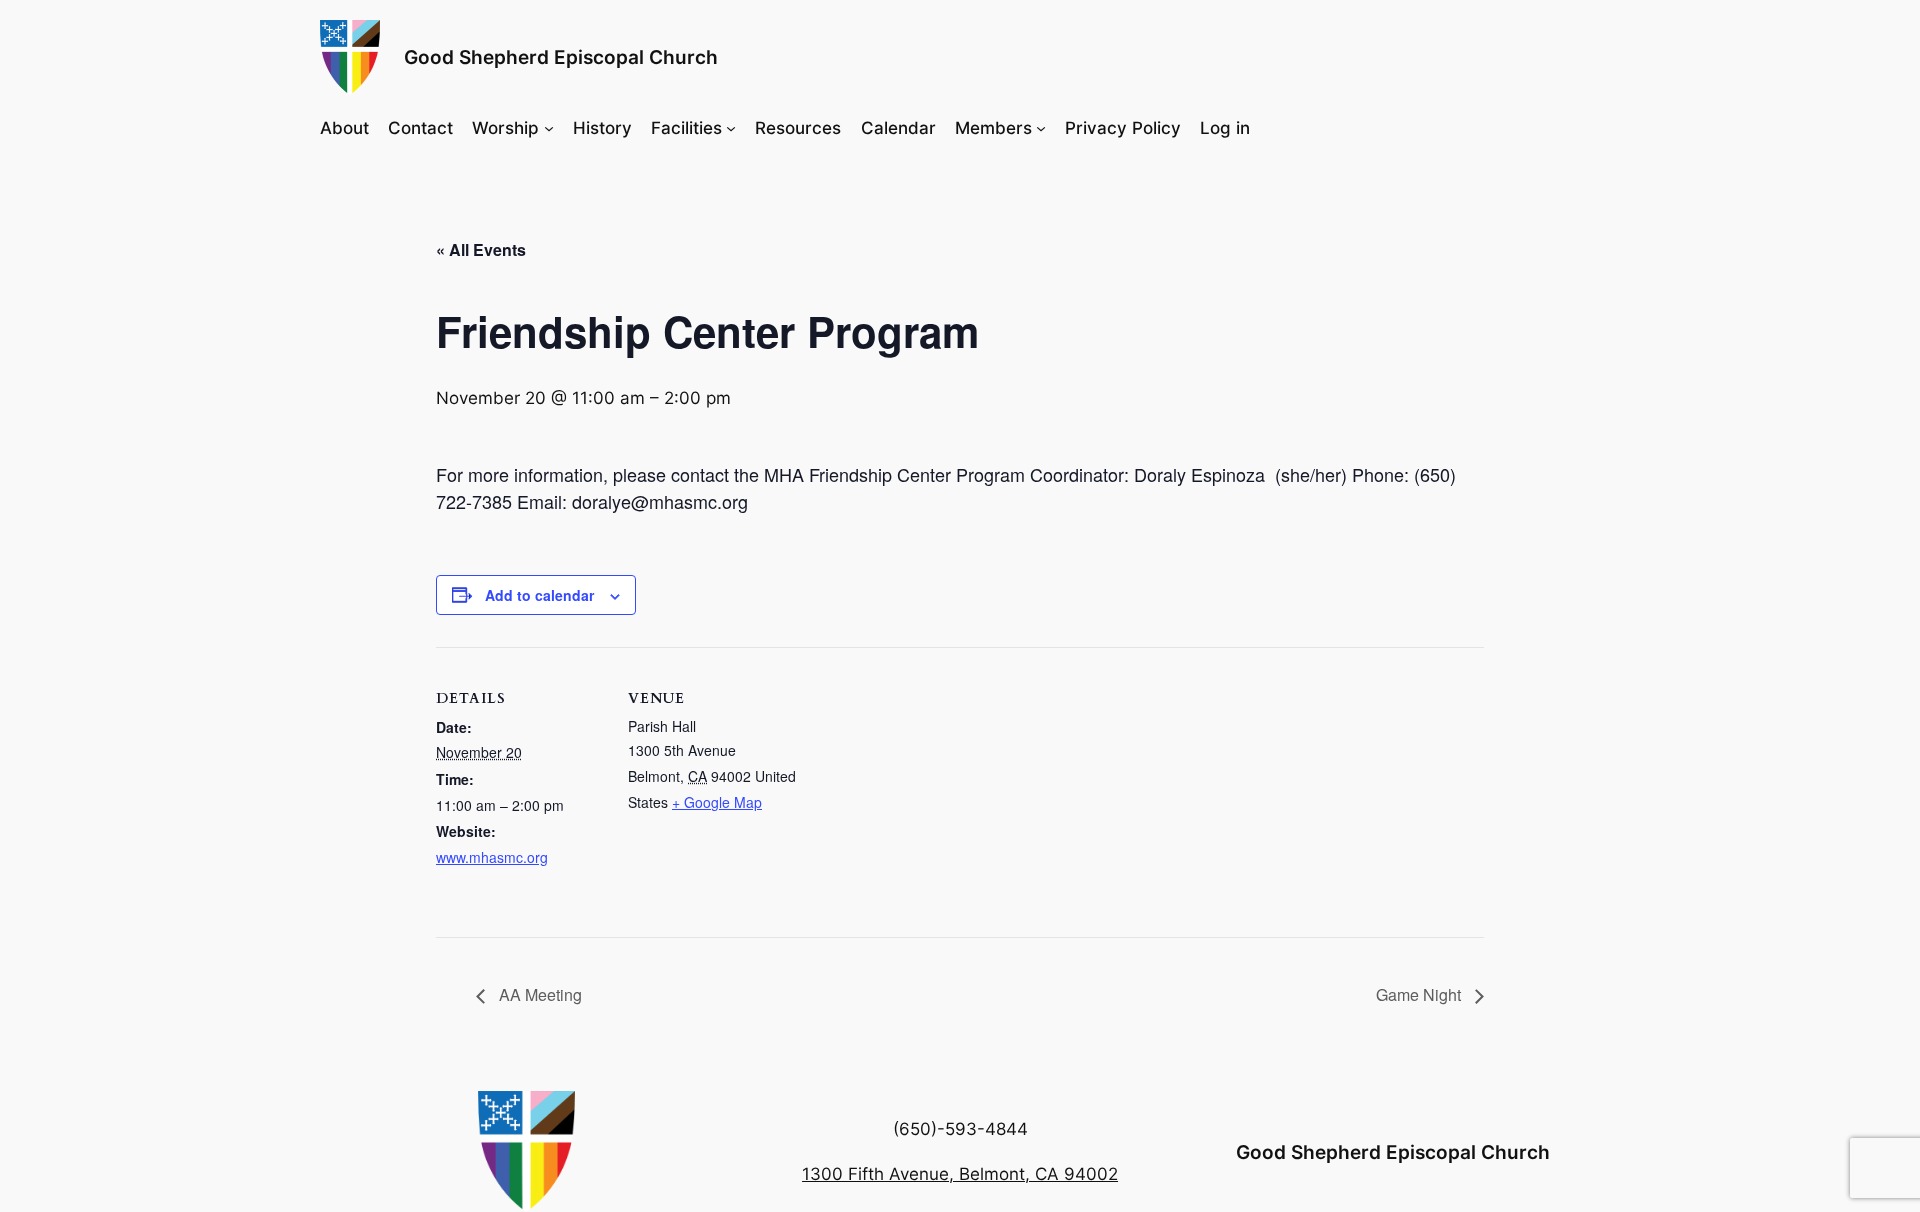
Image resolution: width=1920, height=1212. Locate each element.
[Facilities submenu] (731, 127)
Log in (1225, 128)
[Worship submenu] (549, 127)
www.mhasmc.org (492, 857)
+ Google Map (717, 802)
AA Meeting (538, 994)
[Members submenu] (1041, 127)
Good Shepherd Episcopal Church (561, 57)
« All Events (481, 249)
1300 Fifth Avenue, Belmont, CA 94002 (960, 1174)
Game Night (1420, 994)
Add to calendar (539, 595)
